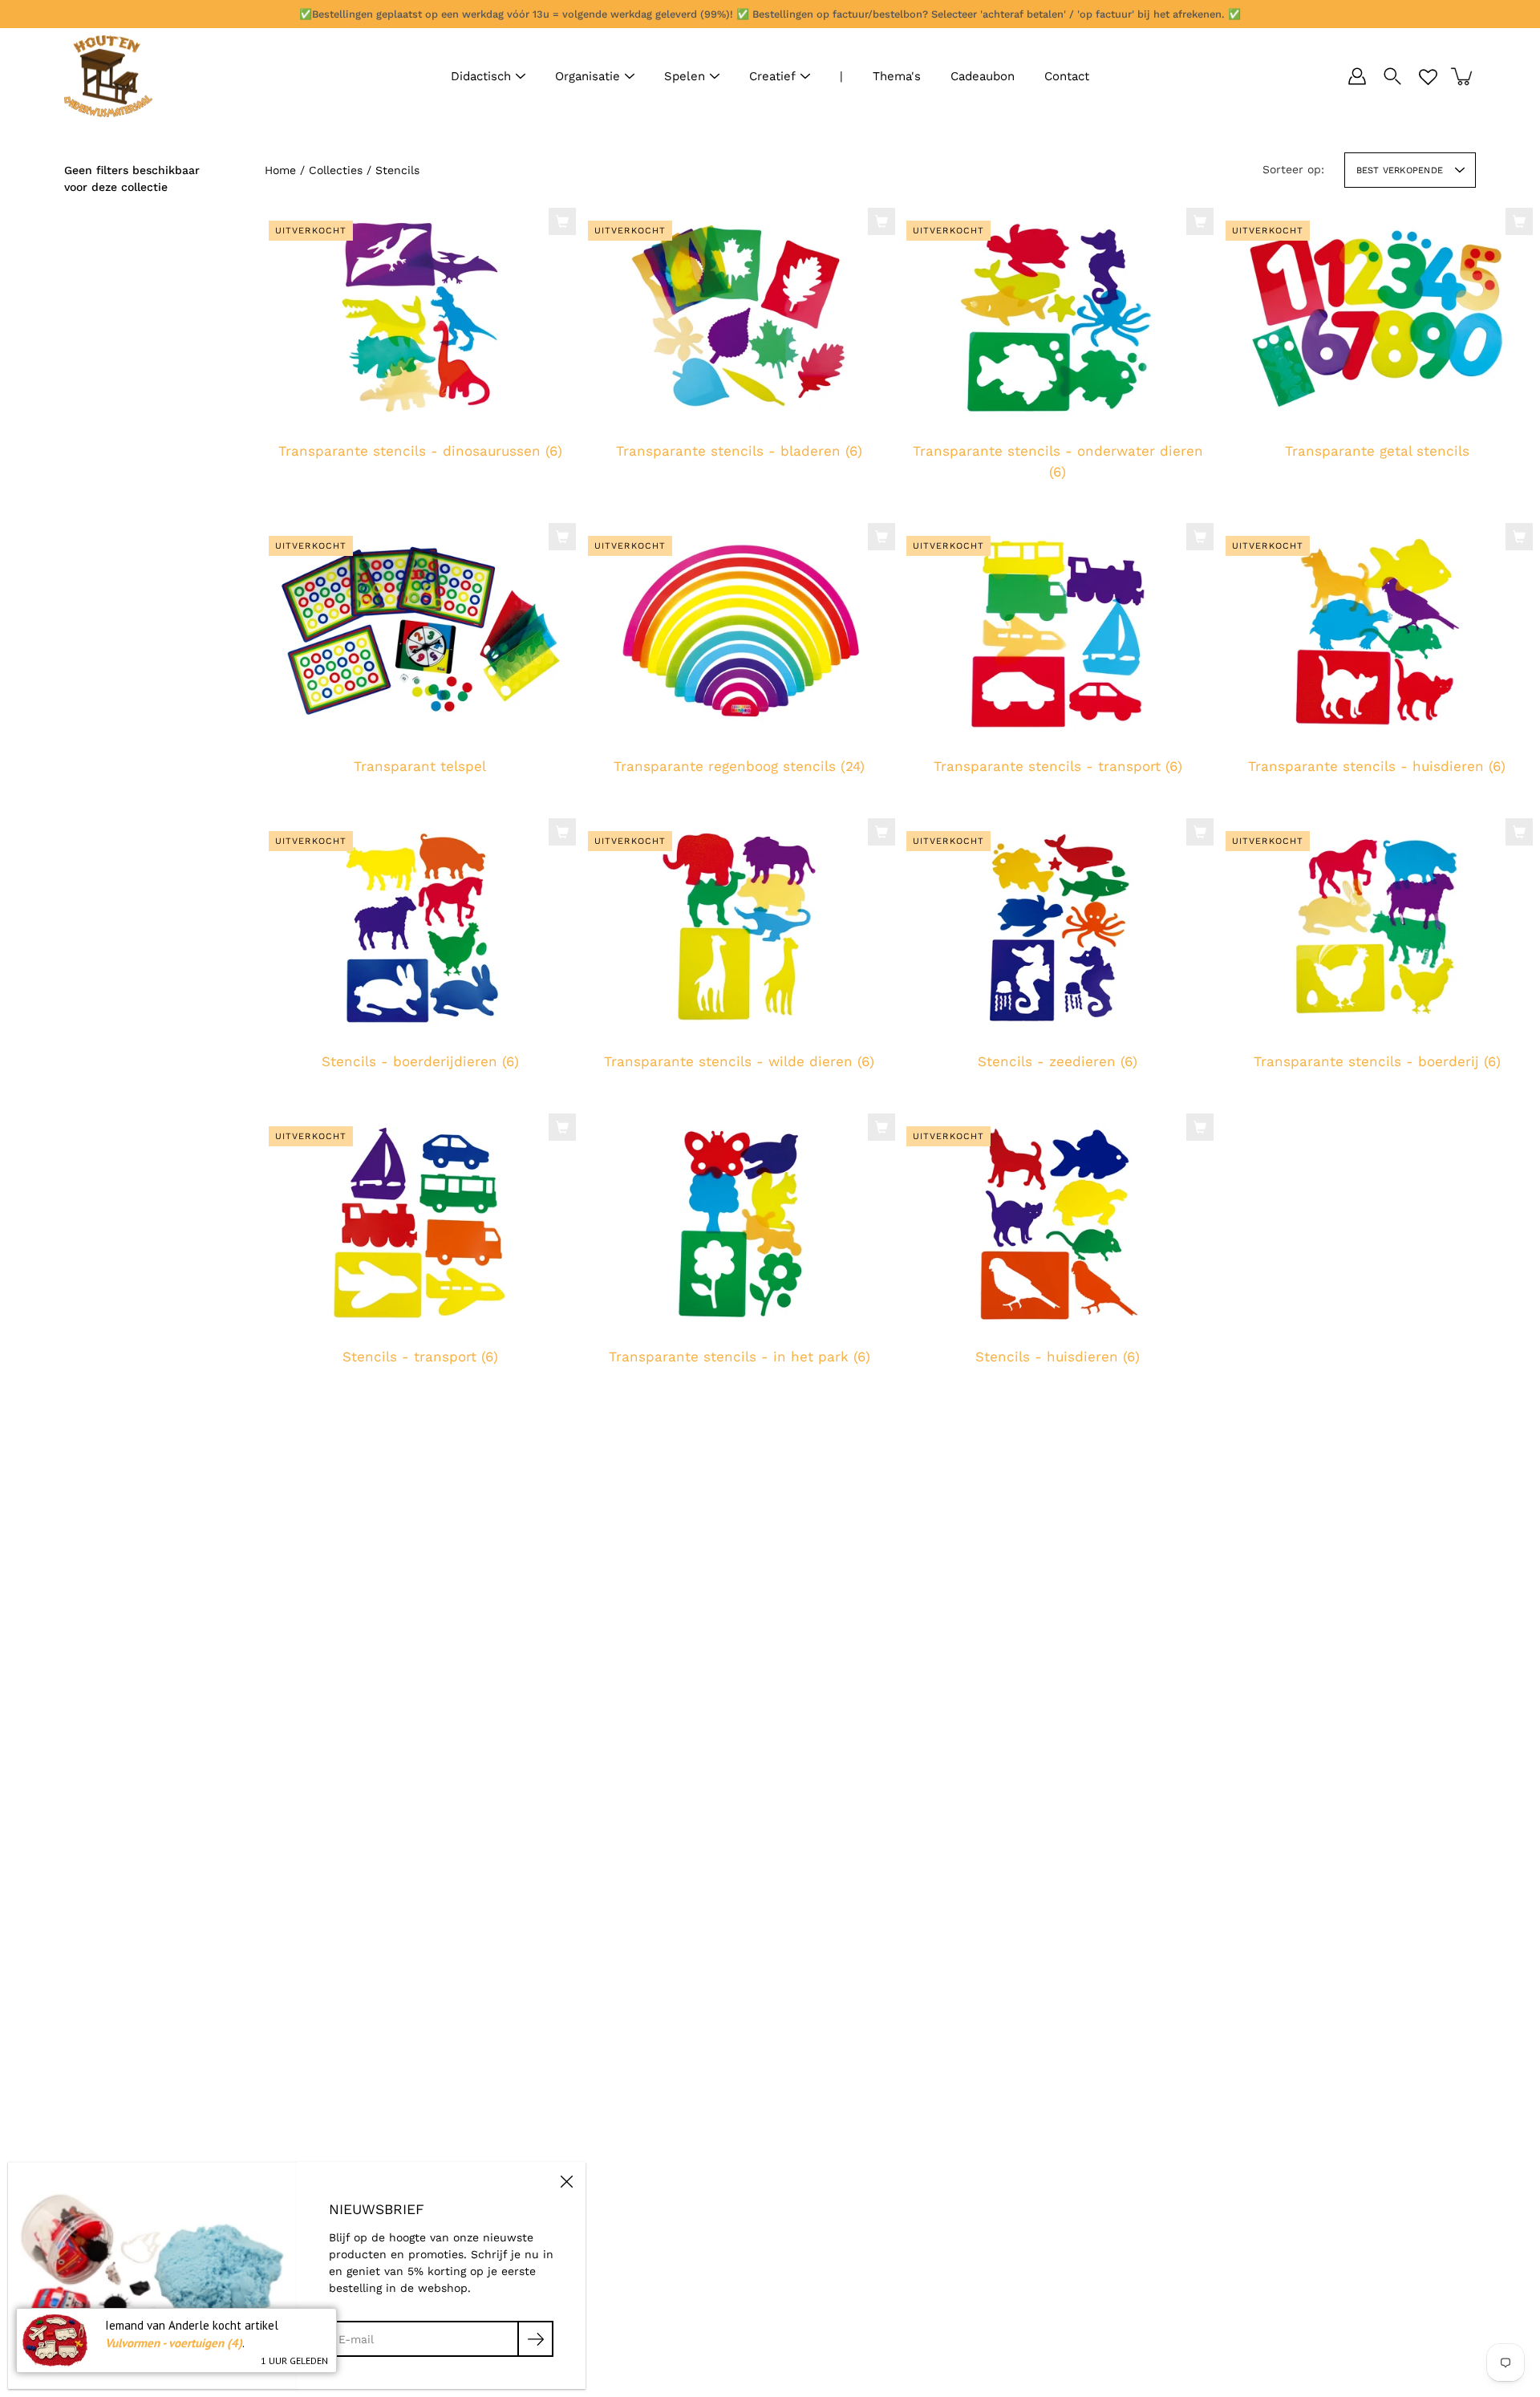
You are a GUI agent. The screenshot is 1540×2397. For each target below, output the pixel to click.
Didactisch (481, 76)
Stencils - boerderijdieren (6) (420, 1061)
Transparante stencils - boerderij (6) (1376, 1061)
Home (280, 170)
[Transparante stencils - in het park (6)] (740, 1222)
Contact (1067, 76)
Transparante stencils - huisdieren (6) (1377, 767)
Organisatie (588, 76)
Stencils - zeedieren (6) (1058, 1061)
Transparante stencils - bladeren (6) (739, 451)
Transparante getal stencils (1376, 451)
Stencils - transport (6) (420, 1357)
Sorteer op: (1293, 169)
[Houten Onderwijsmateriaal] (108, 76)
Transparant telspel (420, 767)
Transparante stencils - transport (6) (1058, 767)
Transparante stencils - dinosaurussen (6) (420, 451)
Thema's (897, 76)
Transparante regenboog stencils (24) (739, 767)
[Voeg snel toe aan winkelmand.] (562, 221)
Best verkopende (1400, 170)
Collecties (336, 170)
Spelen (685, 76)
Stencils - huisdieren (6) (1058, 1357)
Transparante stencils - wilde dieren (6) (739, 1061)
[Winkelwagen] (1463, 76)
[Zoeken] (1392, 76)
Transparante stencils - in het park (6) (739, 1357)
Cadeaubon (983, 76)
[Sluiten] (566, 2181)
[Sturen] (535, 2339)
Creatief (772, 76)
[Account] (1357, 76)
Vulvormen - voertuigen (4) (174, 2343)
